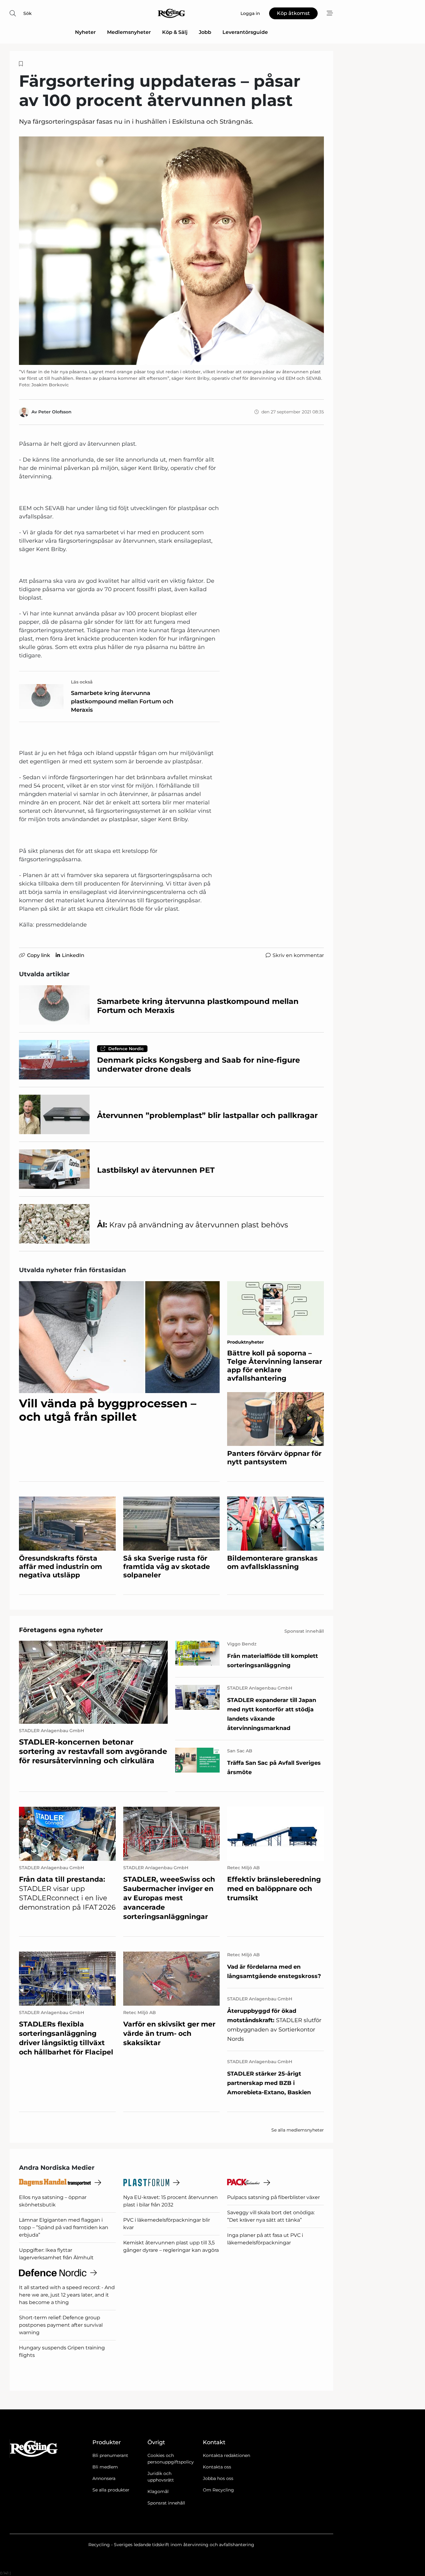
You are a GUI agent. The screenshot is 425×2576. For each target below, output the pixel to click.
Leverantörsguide (245, 32)
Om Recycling (218, 2490)
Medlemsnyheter (129, 32)
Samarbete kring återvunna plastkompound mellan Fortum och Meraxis (122, 701)
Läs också (82, 682)
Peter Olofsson (55, 412)
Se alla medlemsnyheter (298, 2130)
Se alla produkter (111, 2490)
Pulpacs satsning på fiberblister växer (273, 2197)
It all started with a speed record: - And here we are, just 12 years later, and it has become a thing (67, 2295)
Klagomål (158, 2491)
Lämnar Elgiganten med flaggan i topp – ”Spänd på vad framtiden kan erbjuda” (64, 2227)
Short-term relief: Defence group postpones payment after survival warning (61, 2325)
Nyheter (85, 32)
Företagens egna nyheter (61, 1630)
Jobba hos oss (218, 2478)
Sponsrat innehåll (166, 2503)
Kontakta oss (217, 2467)
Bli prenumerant (110, 2455)
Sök (28, 13)
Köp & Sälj (175, 32)
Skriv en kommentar (298, 955)
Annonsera (104, 2478)
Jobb (205, 32)
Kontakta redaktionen (227, 2455)
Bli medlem (105, 2467)
